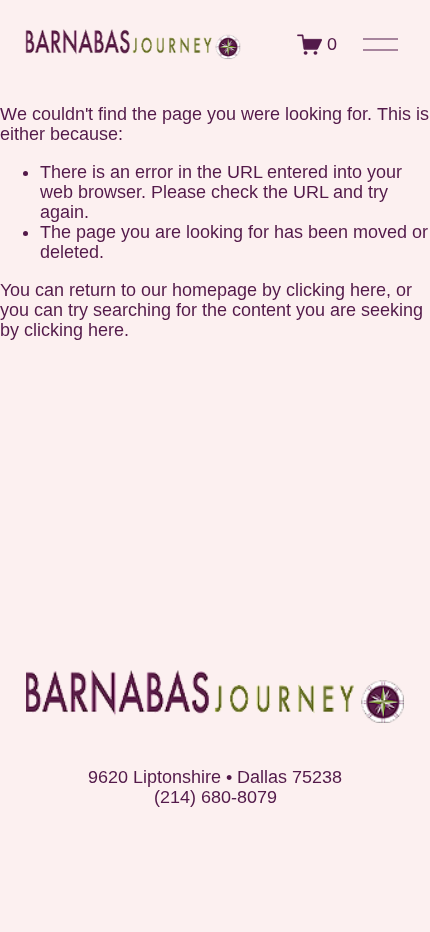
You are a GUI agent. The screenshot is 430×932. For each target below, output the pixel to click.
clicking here (336, 290)
